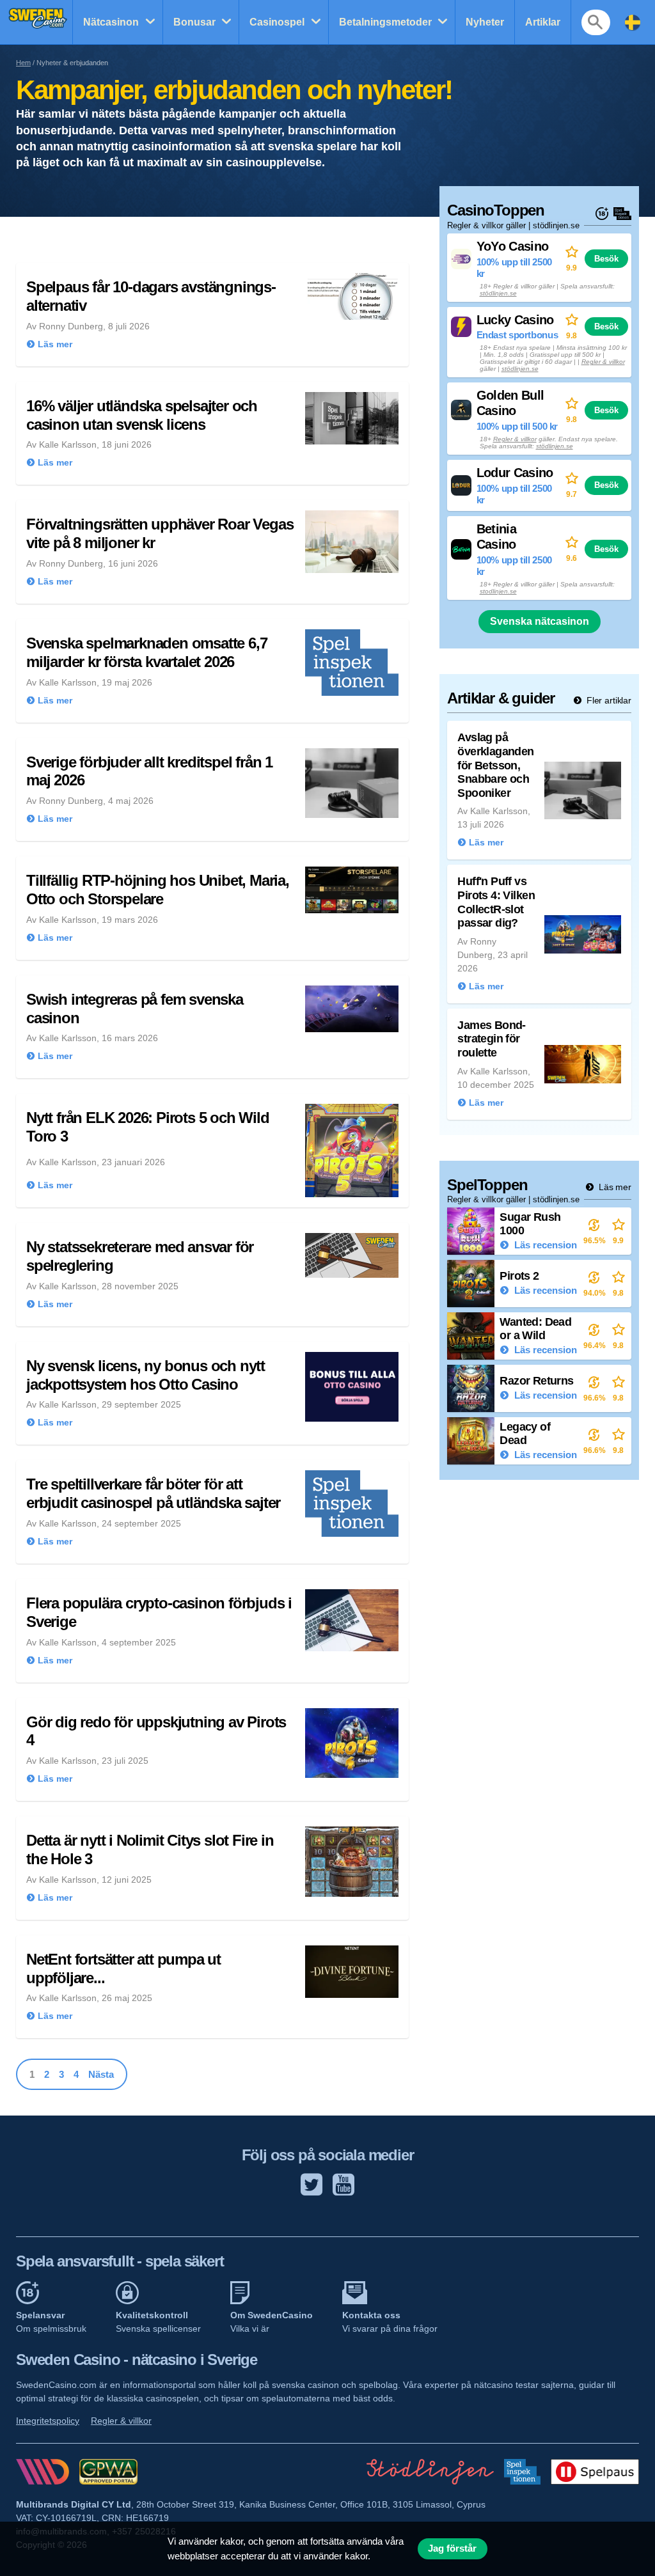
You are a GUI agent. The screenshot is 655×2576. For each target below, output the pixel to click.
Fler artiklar (608, 700)
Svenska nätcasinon (540, 621)
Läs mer (614, 1187)
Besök (606, 259)
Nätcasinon (111, 22)
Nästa (101, 2074)
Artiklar (543, 22)
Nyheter (485, 22)
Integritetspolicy (48, 2421)
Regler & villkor (603, 362)
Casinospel (277, 22)
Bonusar (194, 22)
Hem (23, 63)
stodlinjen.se (498, 591)
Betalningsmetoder (385, 22)
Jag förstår (452, 2549)
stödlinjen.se (498, 293)
